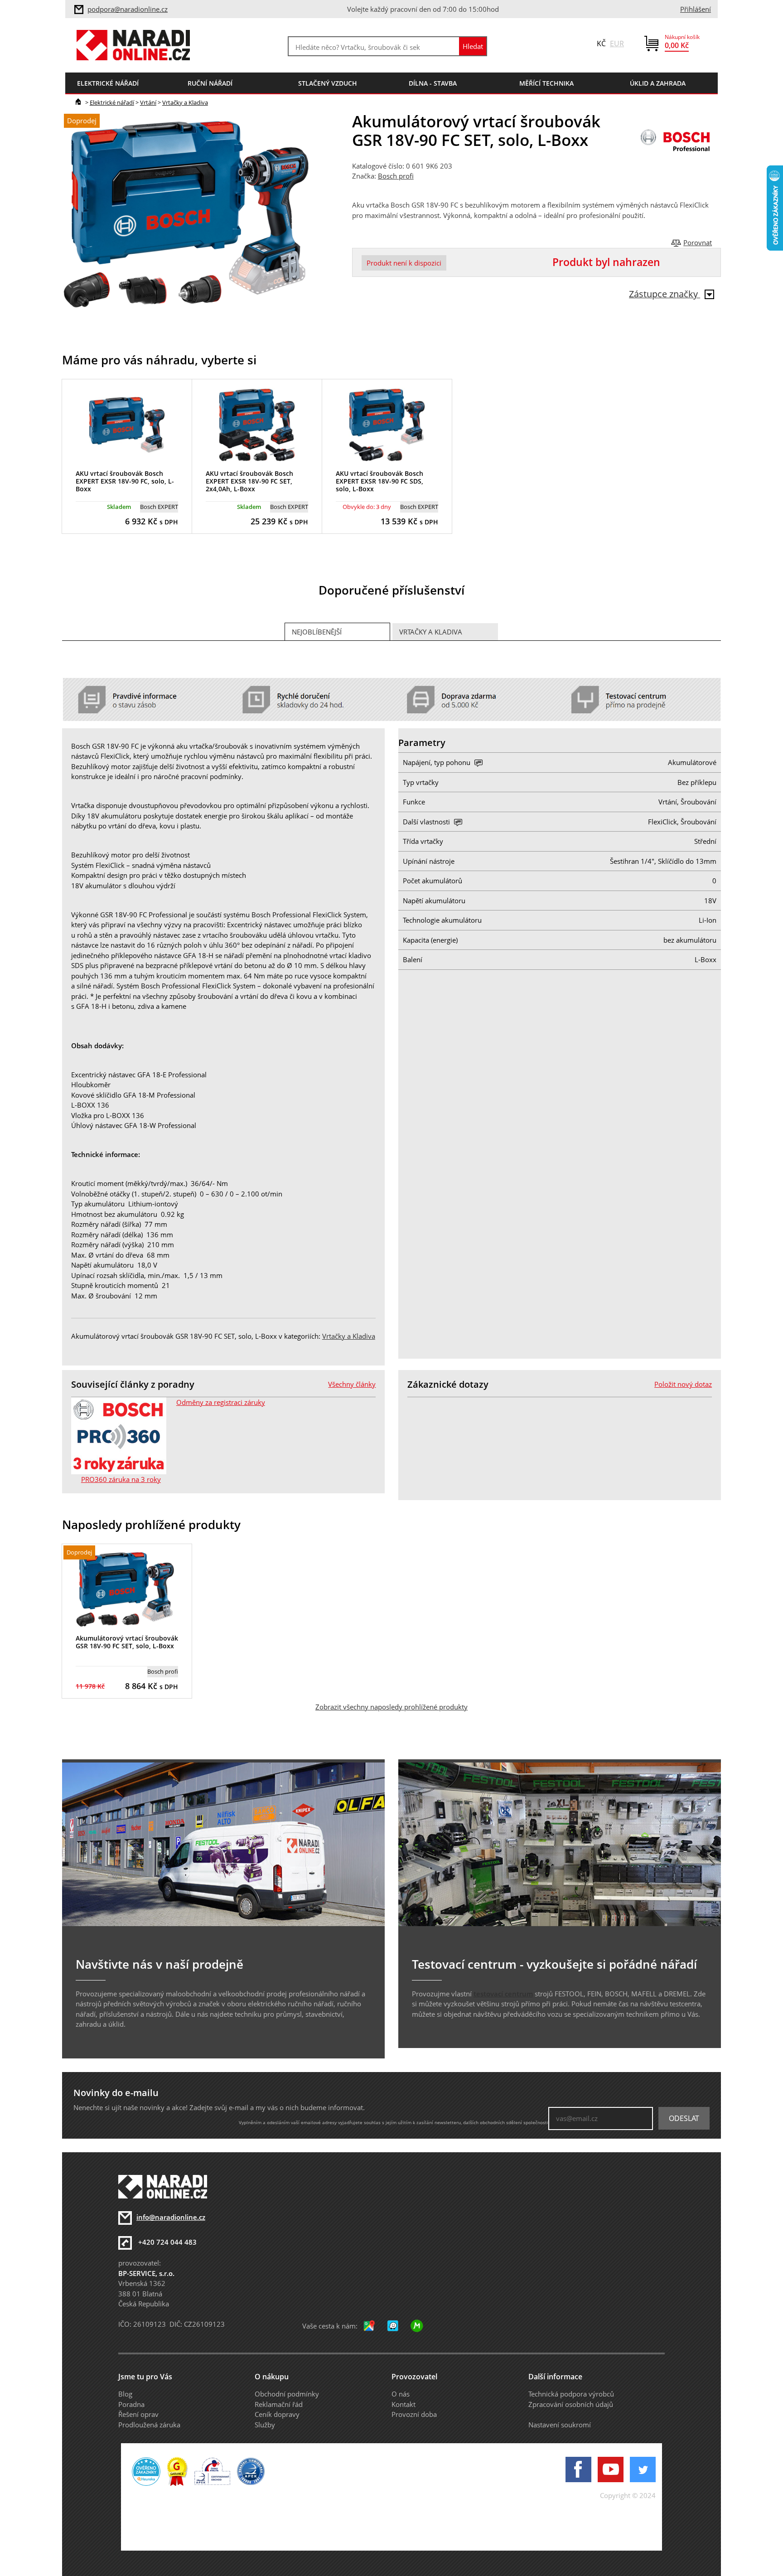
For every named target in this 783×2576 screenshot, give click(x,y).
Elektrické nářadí (112, 102)
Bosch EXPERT (159, 507)
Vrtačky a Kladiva (185, 102)
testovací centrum (503, 1994)
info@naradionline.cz (171, 2217)
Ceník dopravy (277, 2414)
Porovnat (698, 242)
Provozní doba (414, 2414)
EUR (617, 44)
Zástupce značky (665, 294)
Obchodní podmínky (287, 2394)
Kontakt (404, 2404)
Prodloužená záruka (149, 2425)
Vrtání (148, 102)
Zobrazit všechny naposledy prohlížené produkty (391, 1707)
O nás (401, 2394)
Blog (125, 2394)
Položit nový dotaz (683, 1384)
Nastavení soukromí (560, 2425)
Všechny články (352, 1384)
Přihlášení (696, 9)
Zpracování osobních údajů (571, 2404)
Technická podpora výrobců (571, 2394)
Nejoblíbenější (317, 632)
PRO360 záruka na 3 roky (121, 1479)
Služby (265, 2425)
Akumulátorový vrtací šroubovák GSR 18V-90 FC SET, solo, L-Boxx (127, 1642)
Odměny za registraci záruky (221, 1402)
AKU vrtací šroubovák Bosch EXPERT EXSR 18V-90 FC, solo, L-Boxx (125, 481)
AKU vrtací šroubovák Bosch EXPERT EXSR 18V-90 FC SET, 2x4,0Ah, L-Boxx (249, 481)
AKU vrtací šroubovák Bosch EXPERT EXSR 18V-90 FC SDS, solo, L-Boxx (379, 481)
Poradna (131, 2404)
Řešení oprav (138, 2414)
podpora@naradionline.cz (128, 9)
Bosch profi (396, 176)
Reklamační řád (279, 2404)
